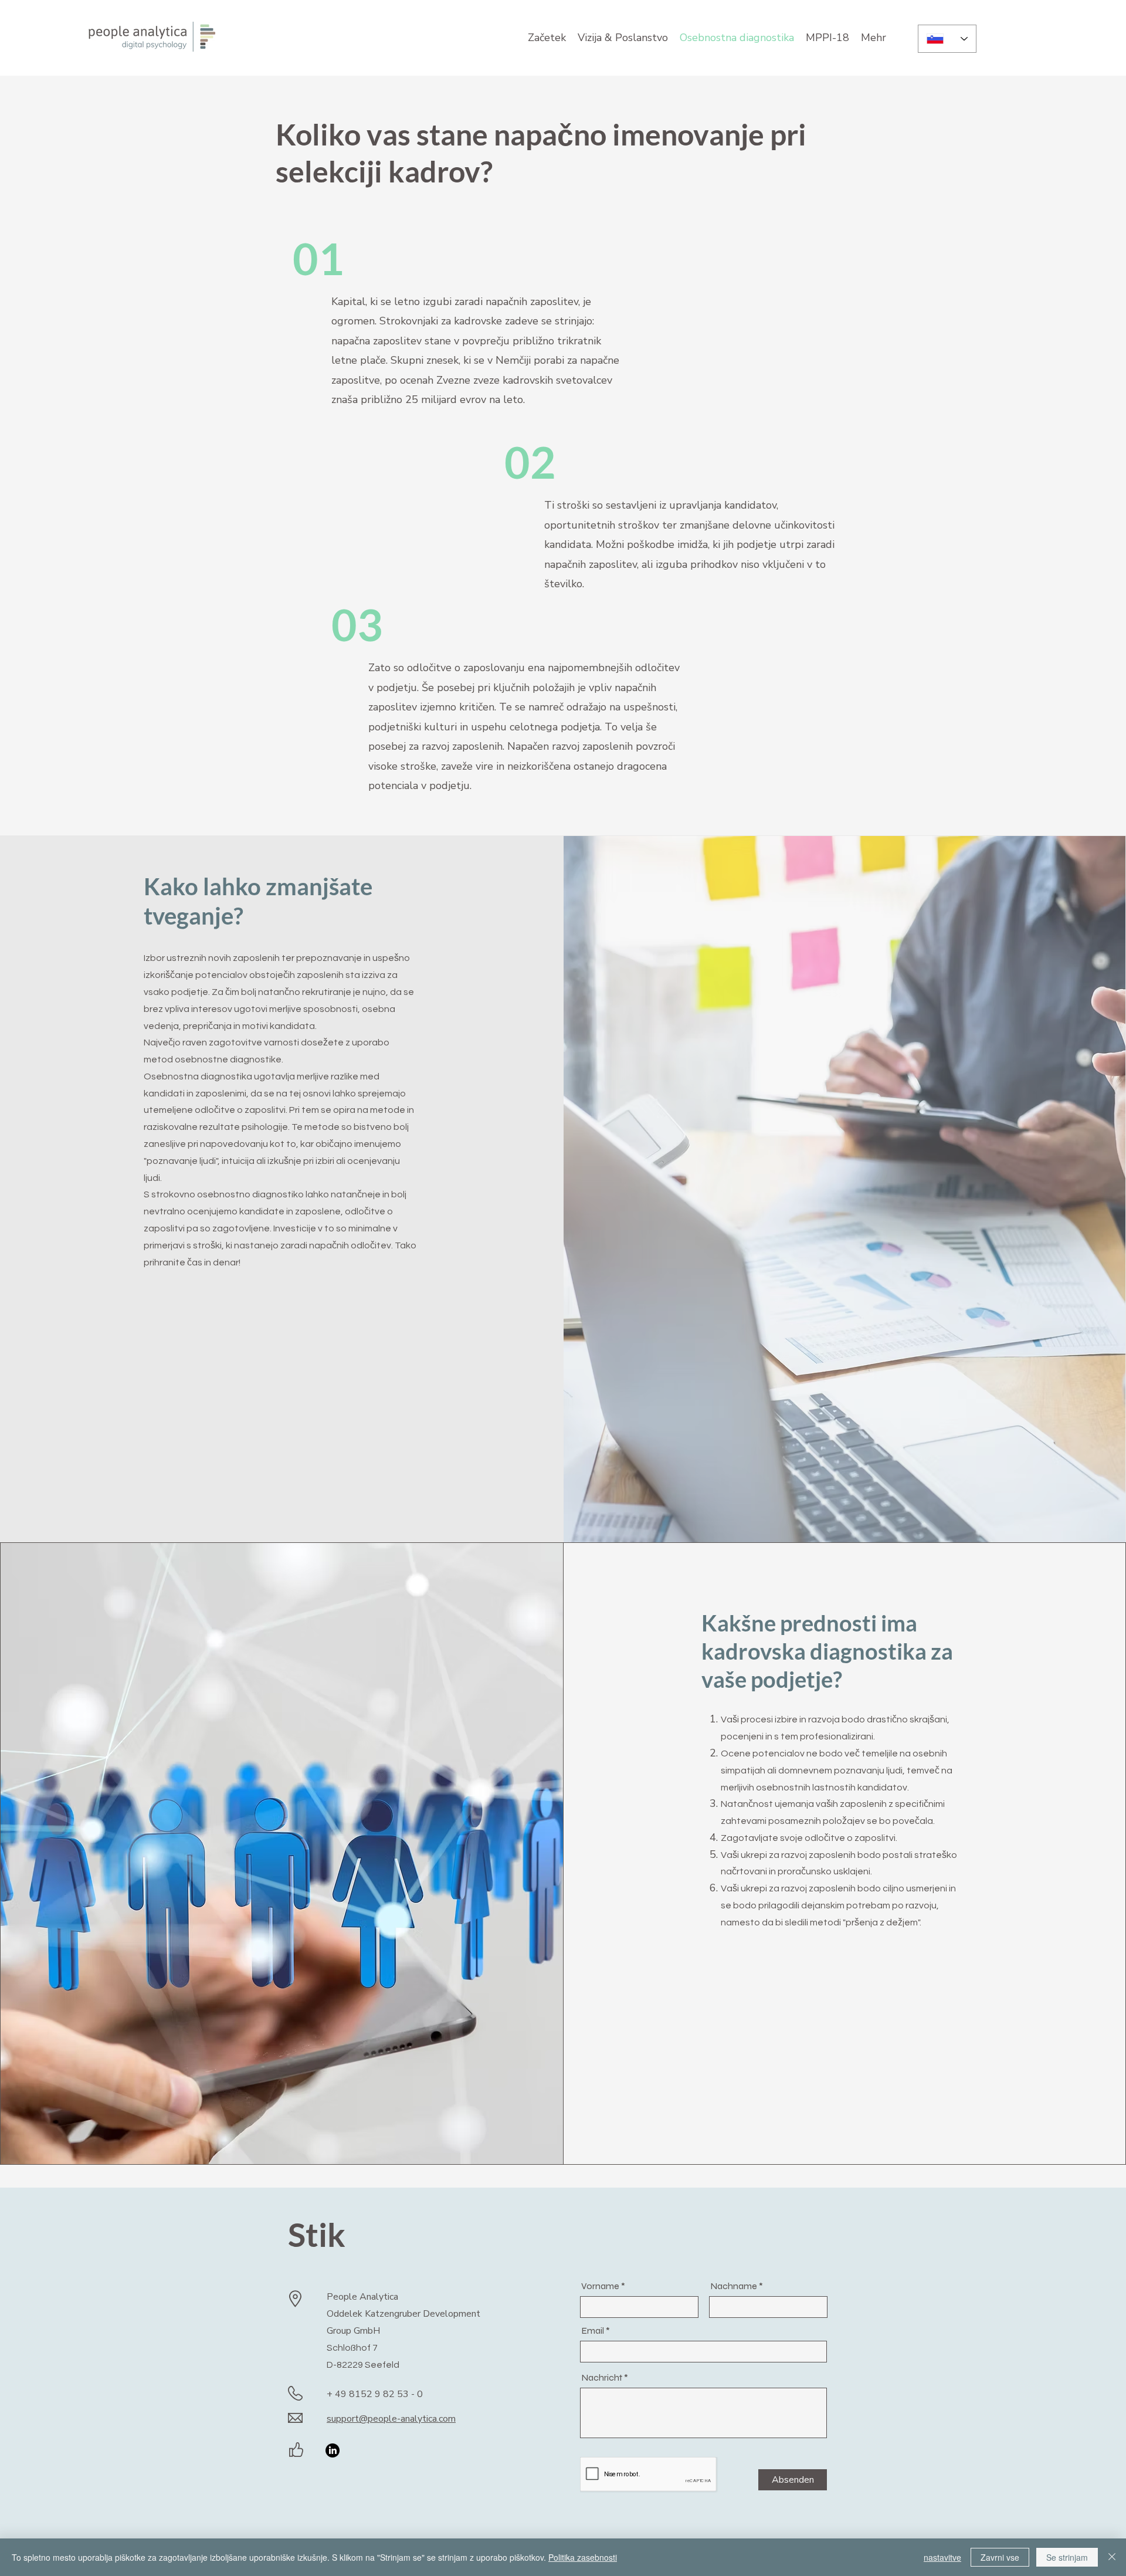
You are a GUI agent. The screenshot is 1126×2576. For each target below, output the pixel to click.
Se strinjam (1067, 2557)
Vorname (600, 2286)
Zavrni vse (1000, 2557)
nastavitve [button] (942, 2557)
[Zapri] (1112, 2557)
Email (593, 2331)
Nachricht (602, 2378)
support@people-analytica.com (391, 2419)
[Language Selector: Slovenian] (947, 39)
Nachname (734, 2286)
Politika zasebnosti (583, 2557)
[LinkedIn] (333, 2450)
